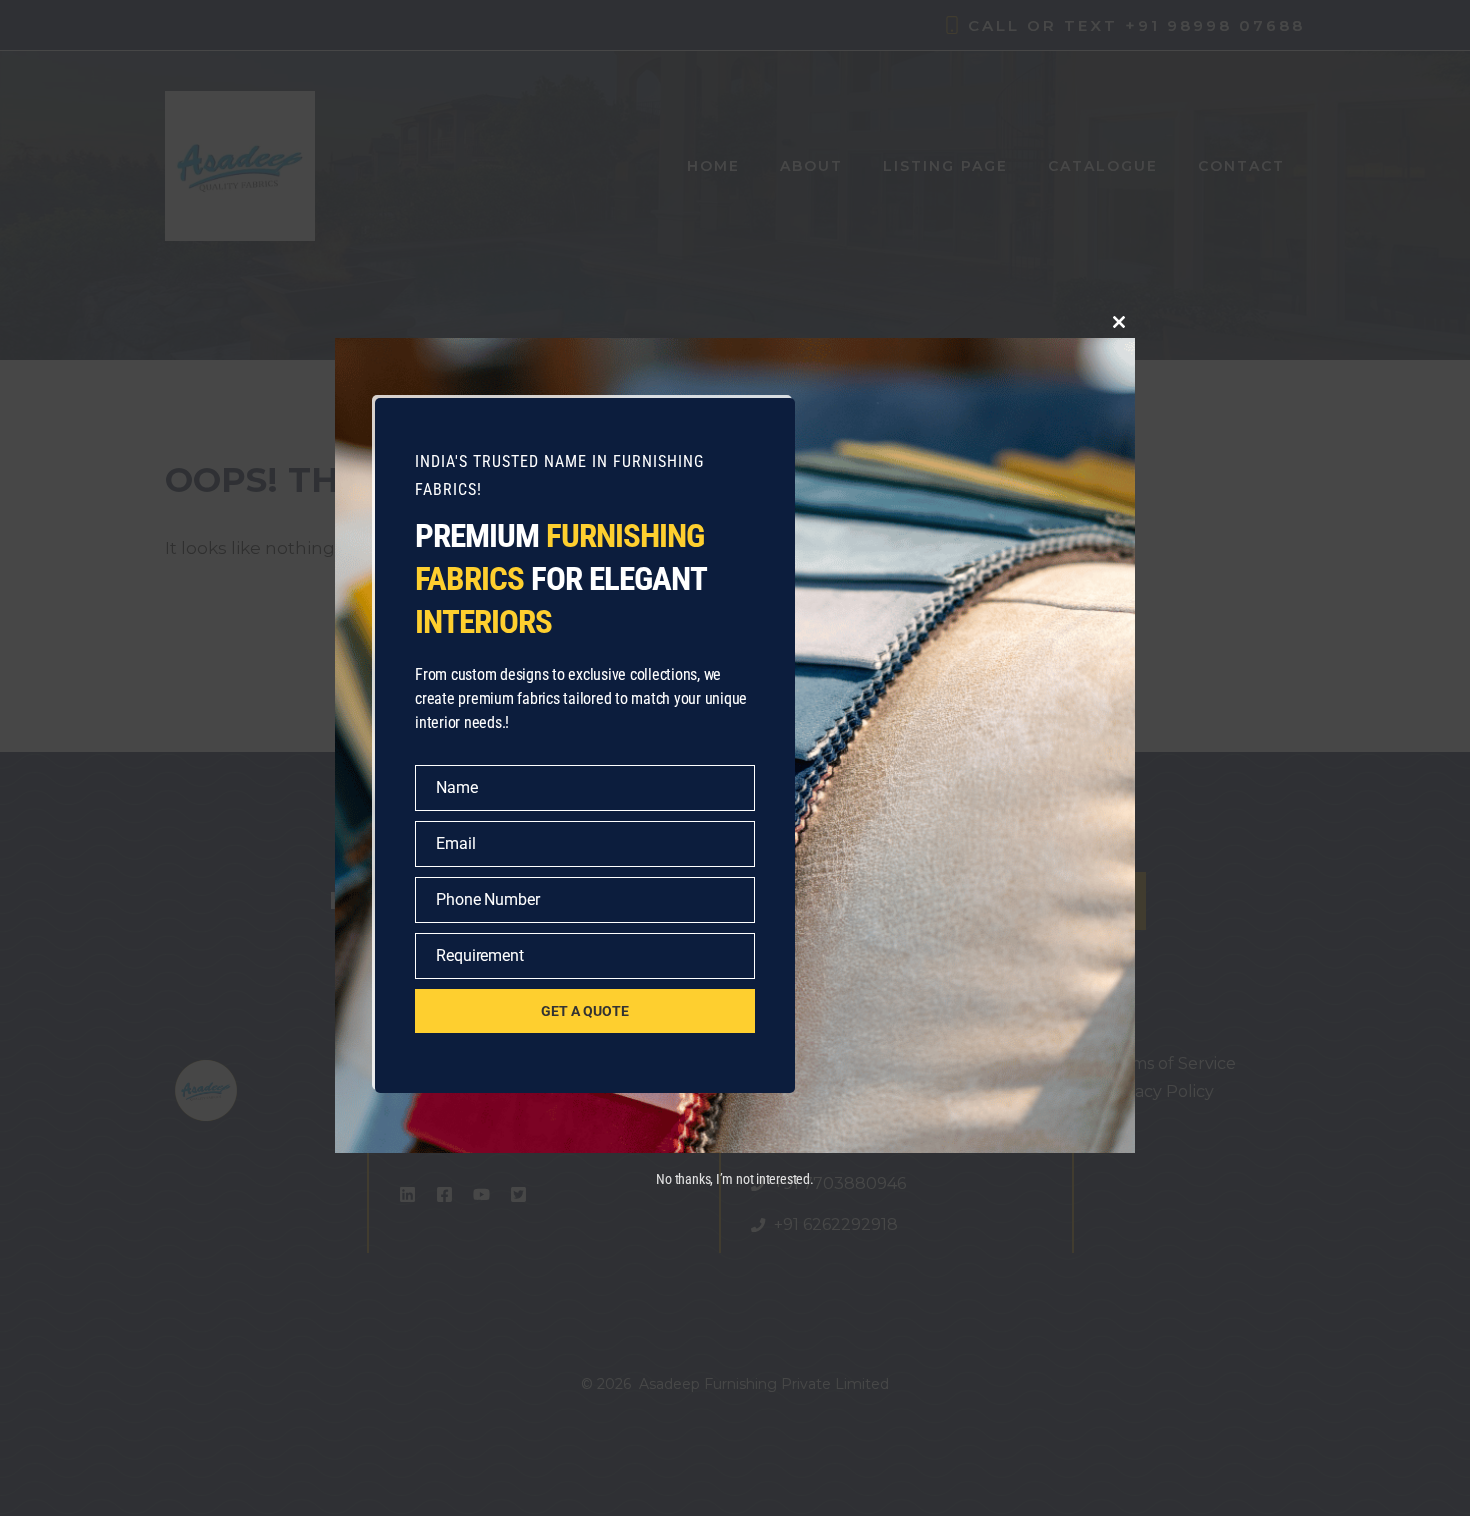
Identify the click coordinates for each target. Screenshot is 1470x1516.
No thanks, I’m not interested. (734, 1179)
